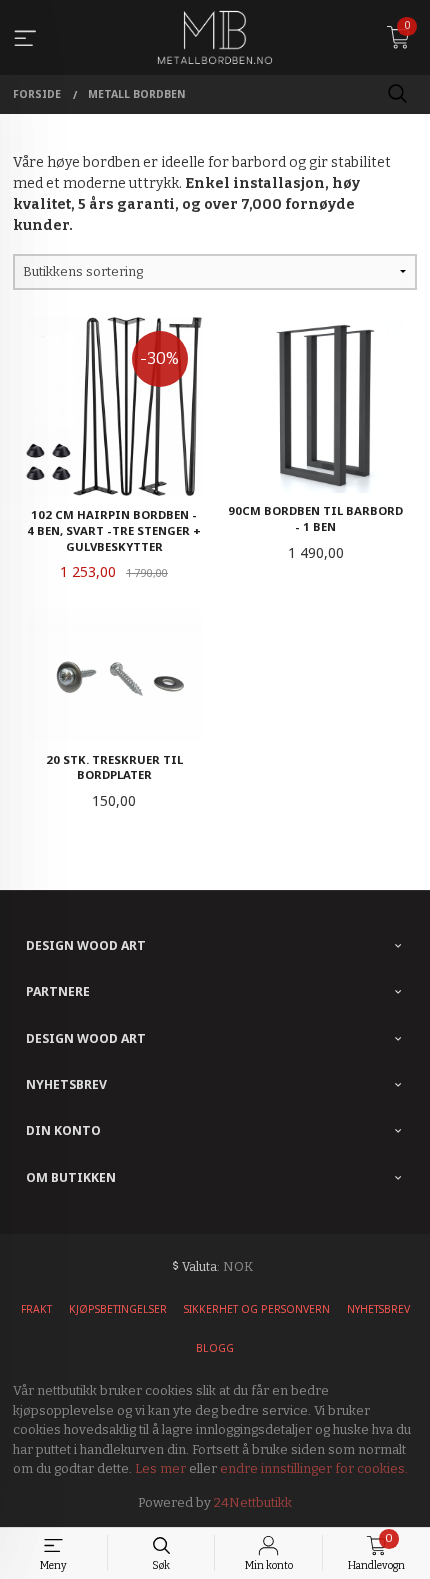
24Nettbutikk (253, 1502)
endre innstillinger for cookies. (314, 1468)
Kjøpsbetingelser (118, 1309)
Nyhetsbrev (378, 1309)
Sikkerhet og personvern (257, 1309)
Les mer (160, 1468)
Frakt (36, 1309)
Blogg (215, 1348)
